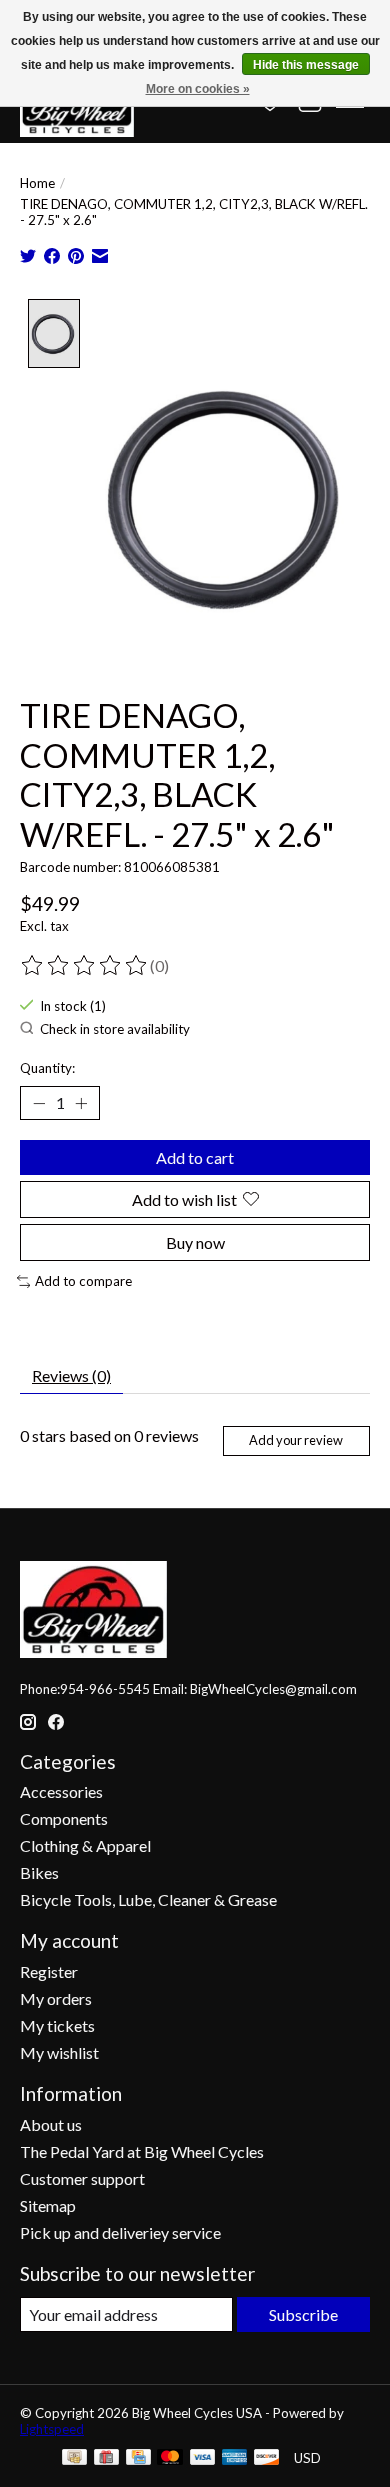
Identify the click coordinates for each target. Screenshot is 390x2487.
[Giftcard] (106, 2458)
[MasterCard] (170, 2458)
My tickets (57, 2025)
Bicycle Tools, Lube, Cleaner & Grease (148, 1899)
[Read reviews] (85, 966)
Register (49, 1971)
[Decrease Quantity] (39, 1103)
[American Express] (235, 2458)
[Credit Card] (138, 2458)
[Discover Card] (267, 2458)
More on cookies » (198, 89)
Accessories (61, 1791)
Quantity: (47, 1068)
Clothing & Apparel (85, 1845)
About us (51, 2124)
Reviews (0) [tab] (71, 1375)
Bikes (39, 1872)
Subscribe (303, 2314)
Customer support (82, 2178)
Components (64, 1818)
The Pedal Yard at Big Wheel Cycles (142, 2151)
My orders (56, 1998)
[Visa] (203, 2458)
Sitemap (48, 2205)
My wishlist (59, 2052)
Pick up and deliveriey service (120, 2232)
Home (37, 183)
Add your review (296, 1440)
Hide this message (306, 65)
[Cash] (74, 2458)
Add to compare (83, 1281)
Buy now (195, 1242)
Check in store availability (115, 1029)
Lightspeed (52, 2429)
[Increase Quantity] (81, 1103)
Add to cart (195, 1157)
